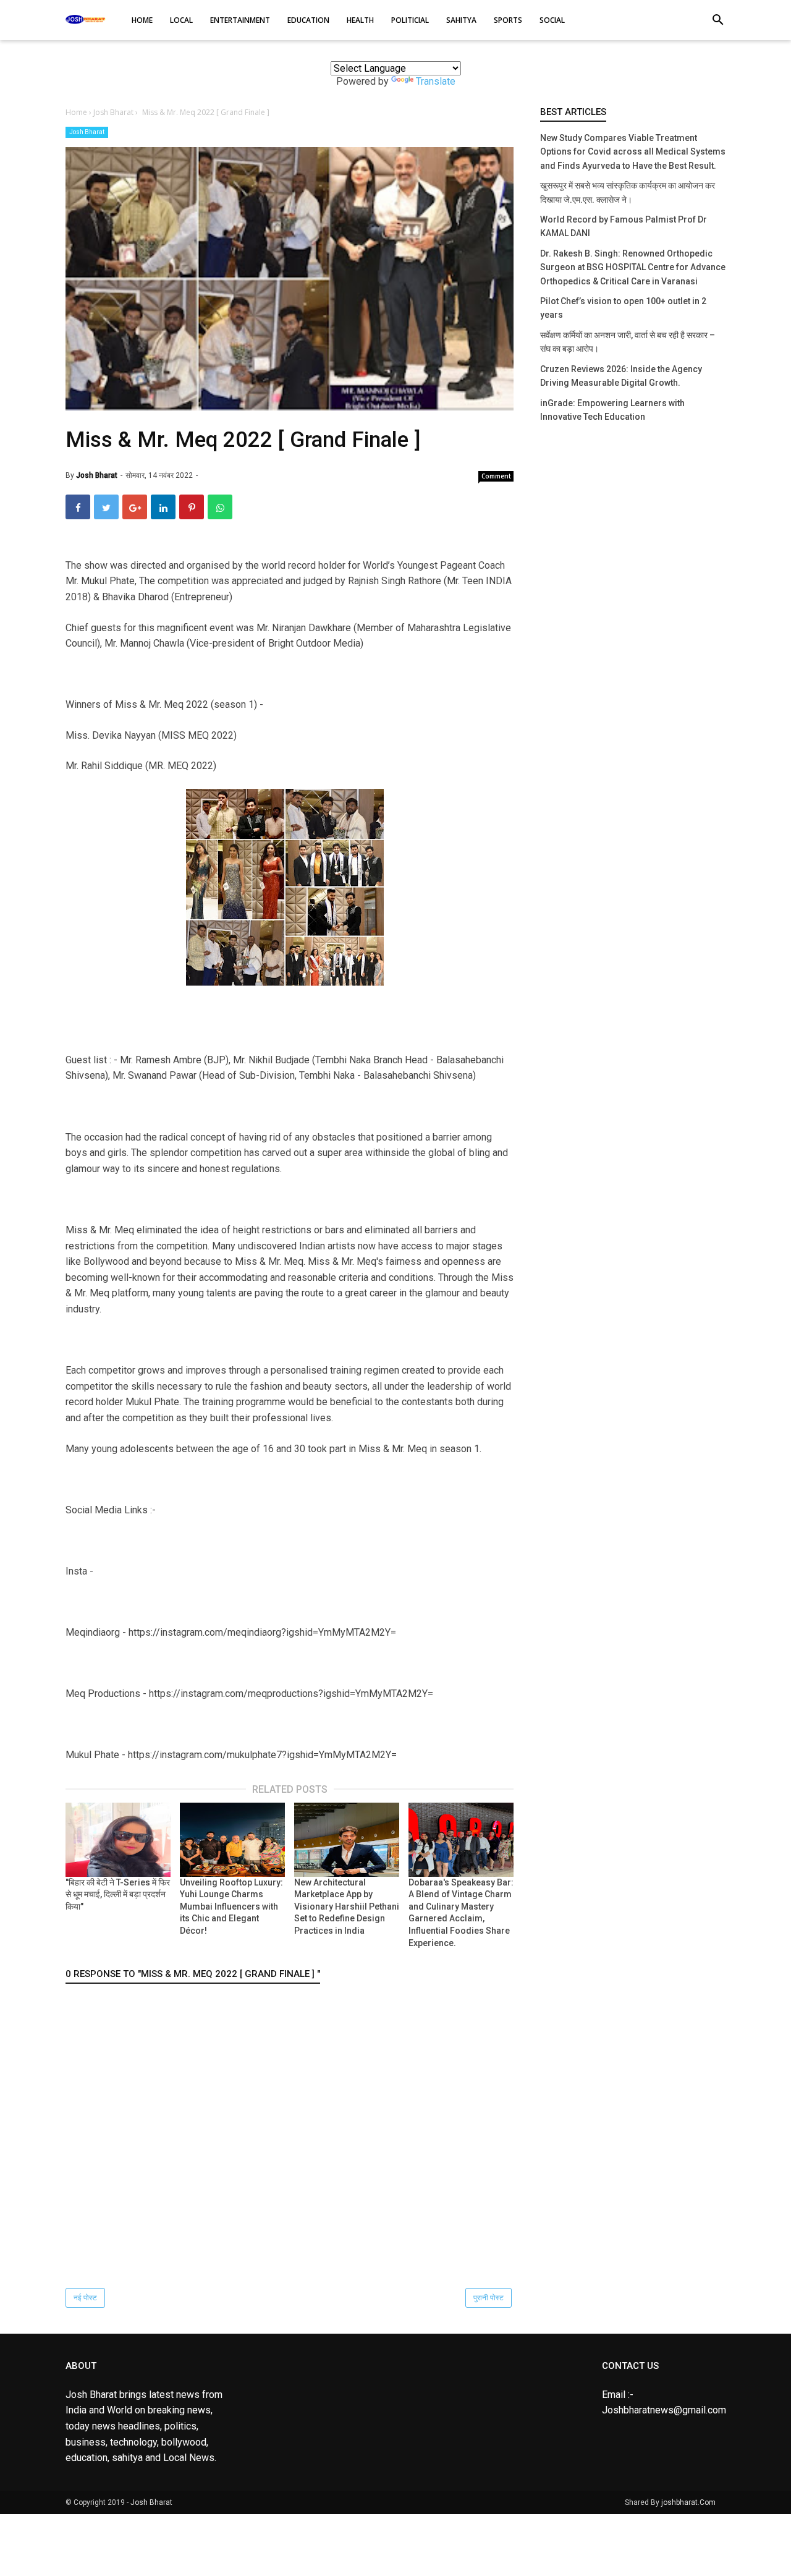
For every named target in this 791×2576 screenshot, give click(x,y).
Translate (436, 81)
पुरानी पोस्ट (489, 2298)
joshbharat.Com (688, 2502)
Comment (496, 476)
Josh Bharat (87, 132)
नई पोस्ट (85, 2298)
